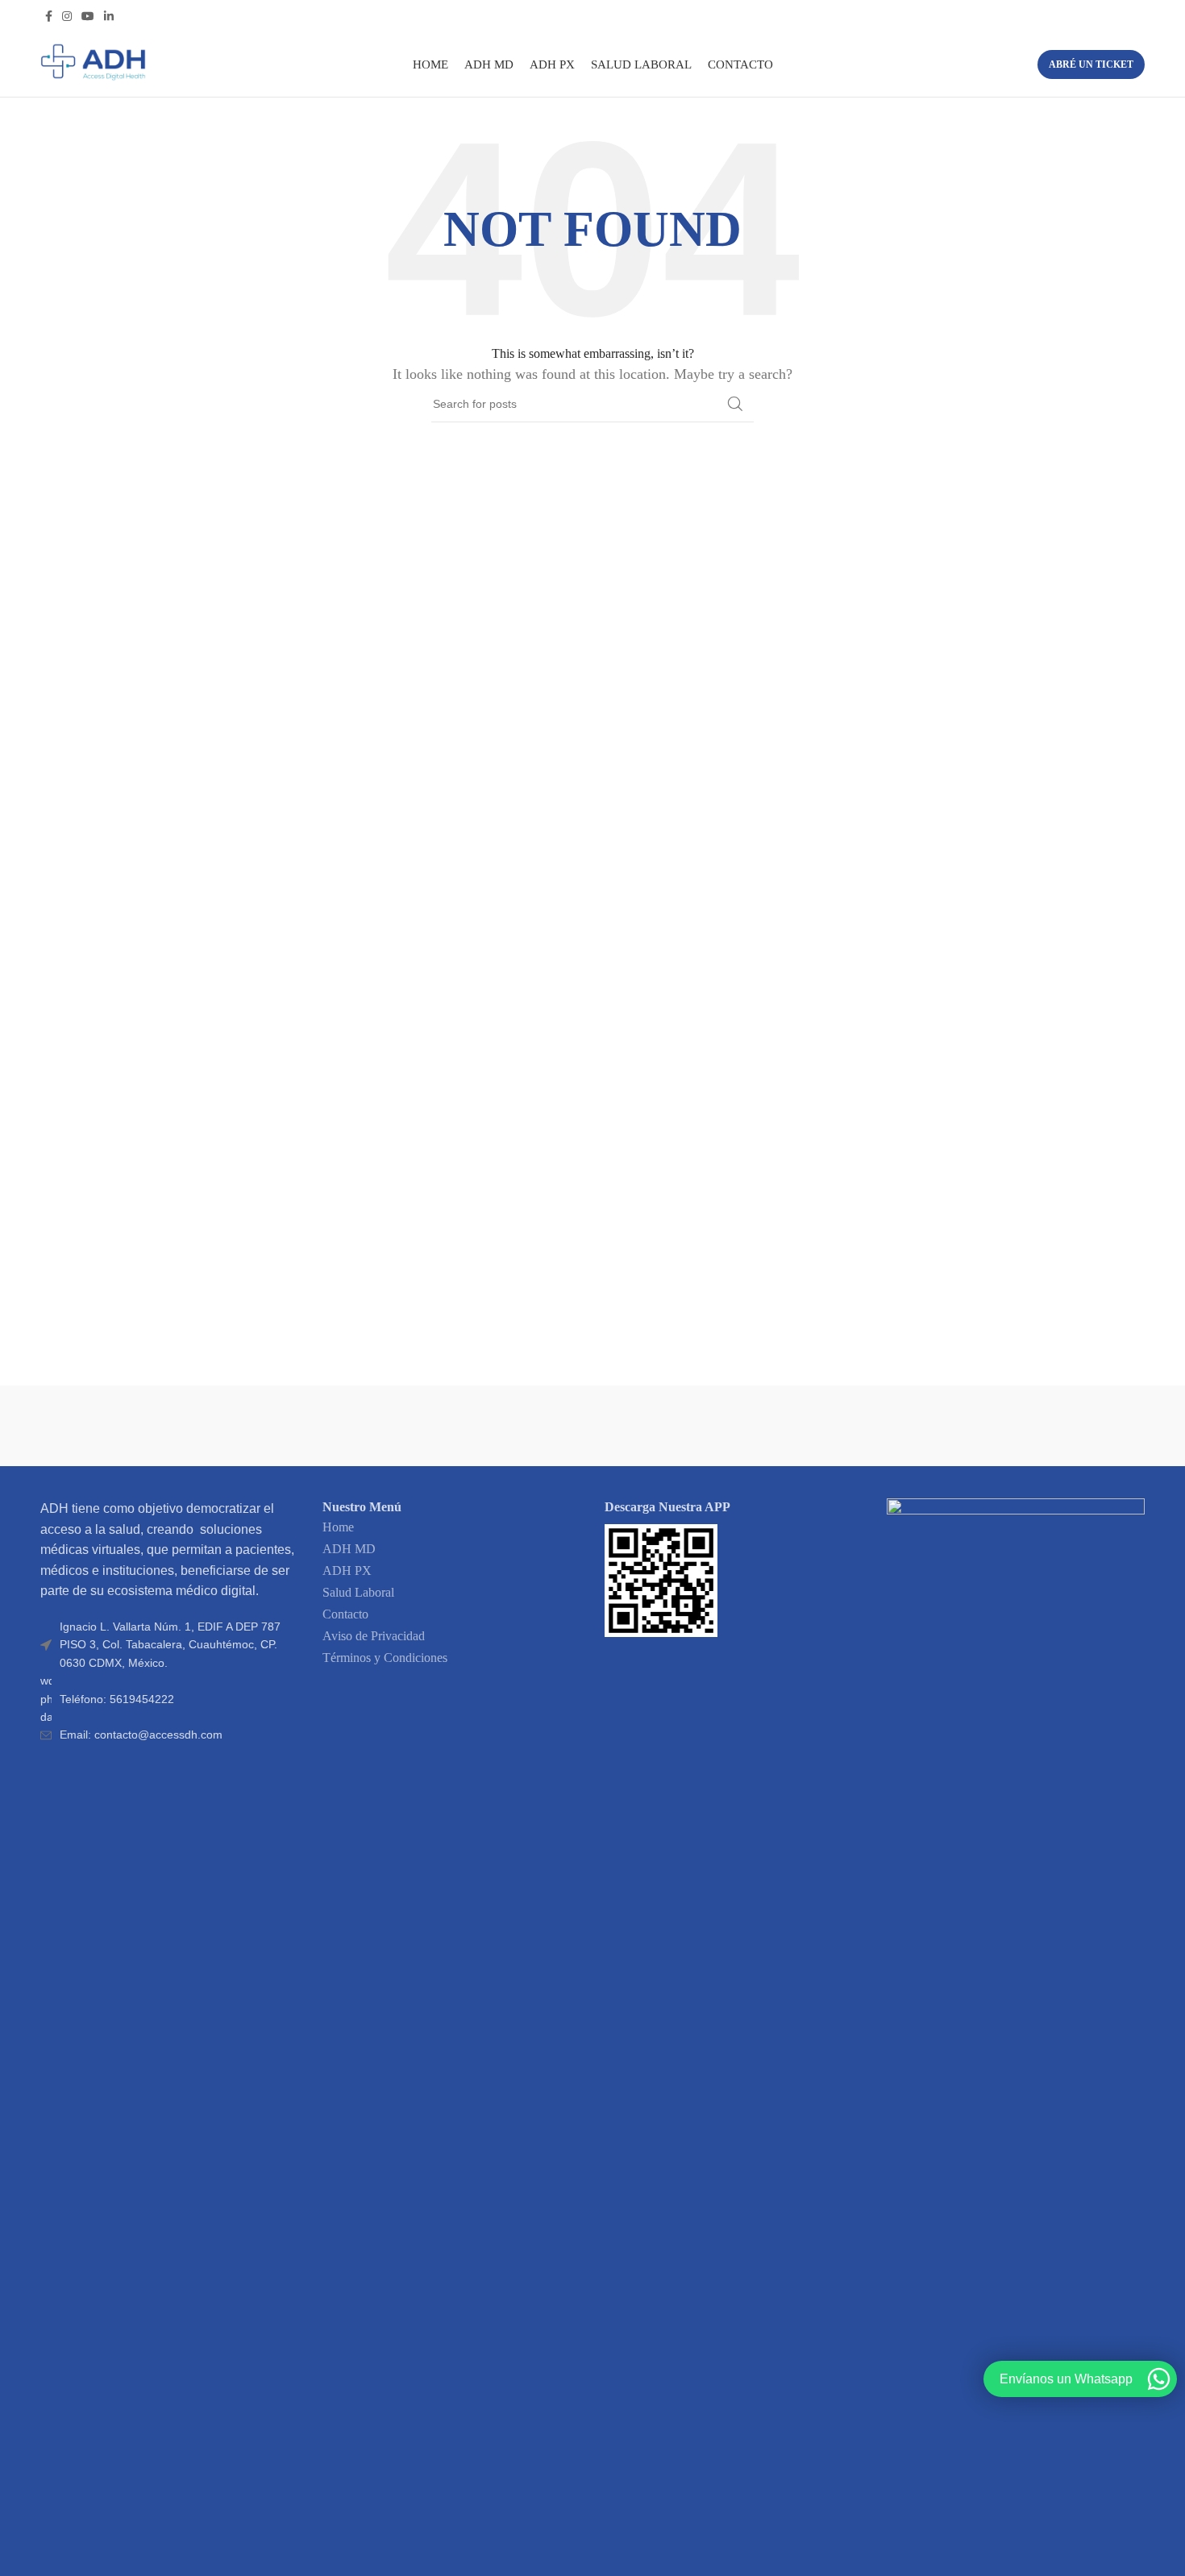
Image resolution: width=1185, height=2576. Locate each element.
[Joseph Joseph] (750, 1426)
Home (338, 1527)
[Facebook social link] (49, 16)
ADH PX (347, 1571)
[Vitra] (119, 1426)
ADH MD (349, 1549)
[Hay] (908, 1426)
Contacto (345, 1614)
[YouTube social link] (88, 16)
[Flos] (1066, 1426)
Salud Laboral (358, 1592)
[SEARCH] (735, 404)
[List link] (169, 1699)
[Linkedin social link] (109, 16)
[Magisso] (277, 1426)
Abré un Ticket (1091, 64)
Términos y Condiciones (385, 1658)
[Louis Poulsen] (434, 1426)
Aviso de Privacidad (374, 1636)
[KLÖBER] (592, 1426)
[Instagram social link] (67, 16)
